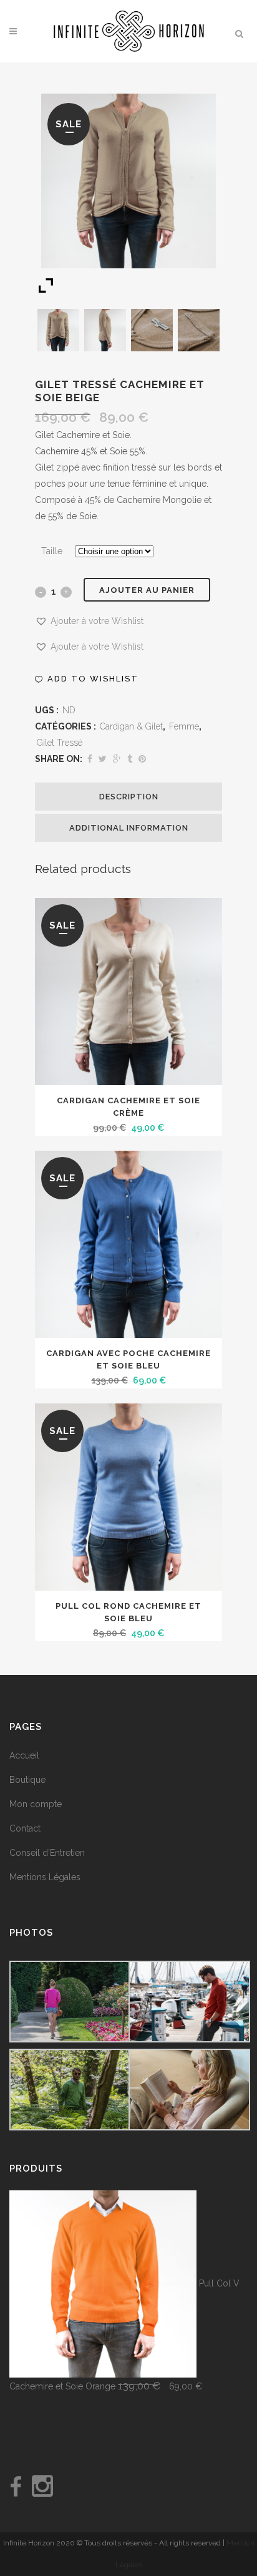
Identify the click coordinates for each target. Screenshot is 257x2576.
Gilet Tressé (60, 743)
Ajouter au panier (147, 590)
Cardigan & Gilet (131, 726)
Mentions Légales (45, 1877)
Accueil (24, 1755)
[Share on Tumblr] (130, 759)
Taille (52, 551)
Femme (184, 726)
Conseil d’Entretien (47, 1853)
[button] (89, 621)
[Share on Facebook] (90, 759)
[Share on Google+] (117, 759)
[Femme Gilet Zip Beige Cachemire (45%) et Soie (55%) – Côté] (105, 330)
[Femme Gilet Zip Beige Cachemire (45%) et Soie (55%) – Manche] (199, 330)
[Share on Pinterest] (142, 759)
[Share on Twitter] (103, 759)
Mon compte (36, 1804)
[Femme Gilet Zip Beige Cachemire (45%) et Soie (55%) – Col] (152, 330)
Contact (25, 1828)
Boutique (27, 1780)
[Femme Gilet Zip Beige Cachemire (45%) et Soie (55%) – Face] (59, 330)
